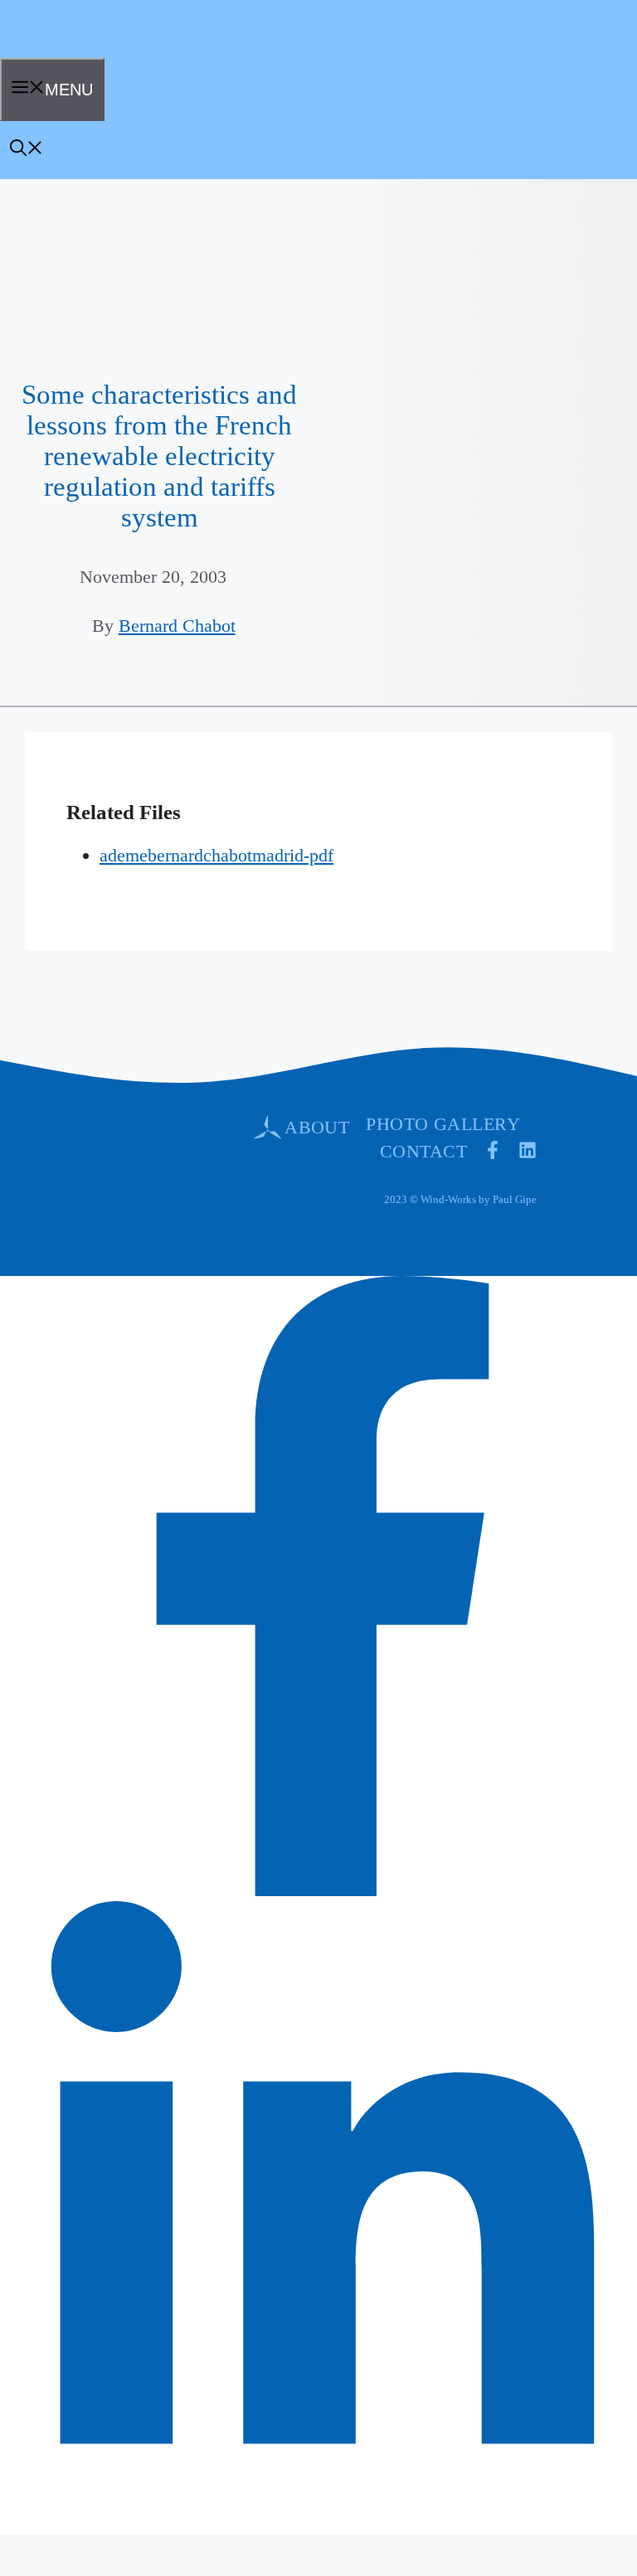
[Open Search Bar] (27, 150)
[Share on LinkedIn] (323, 2515)
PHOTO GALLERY (443, 1124)
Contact (423, 1151)
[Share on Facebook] (323, 1890)
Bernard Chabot (177, 626)
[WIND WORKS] (53, 52)
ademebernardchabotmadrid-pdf (216, 855)
